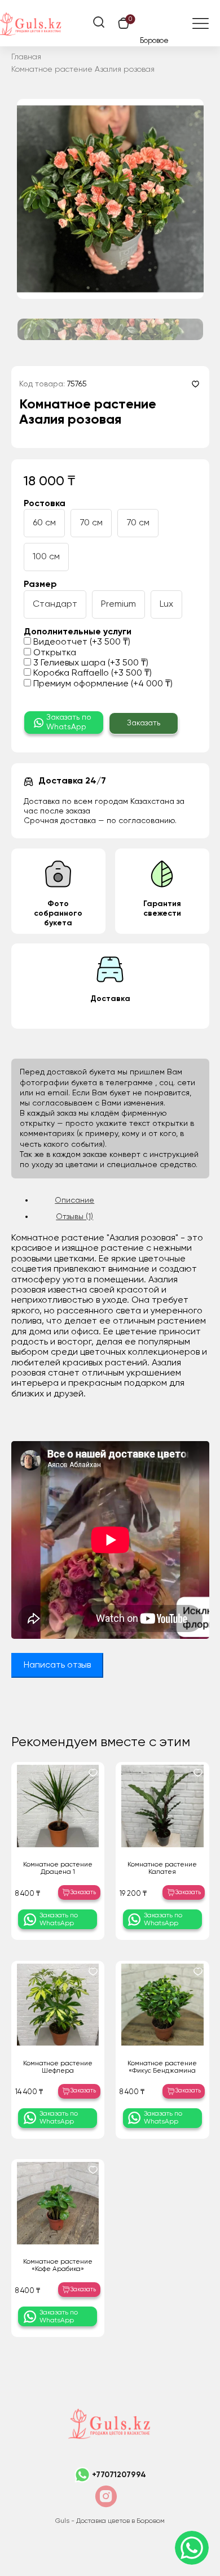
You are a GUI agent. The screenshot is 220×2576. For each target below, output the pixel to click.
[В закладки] (195, 384)
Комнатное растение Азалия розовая (83, 69)
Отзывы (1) (74, 1217)
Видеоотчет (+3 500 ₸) (81, 642)
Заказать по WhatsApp (69, 722)
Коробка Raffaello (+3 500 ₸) (91, 673)
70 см (91, 523)
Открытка (54, 653)
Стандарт (55, 604)
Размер (40, 585)
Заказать (144, 723)
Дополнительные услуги (78, 632)
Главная (26, 57)
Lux (166, 604)
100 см (46, 557)
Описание (74, 1200)
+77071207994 (119, 2475)
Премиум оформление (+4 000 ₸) (102, 684)
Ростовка (45, 504)
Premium (118, 604)
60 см (44, 523)
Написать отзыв (57, 1665)
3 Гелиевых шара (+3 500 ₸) (90, 663)
